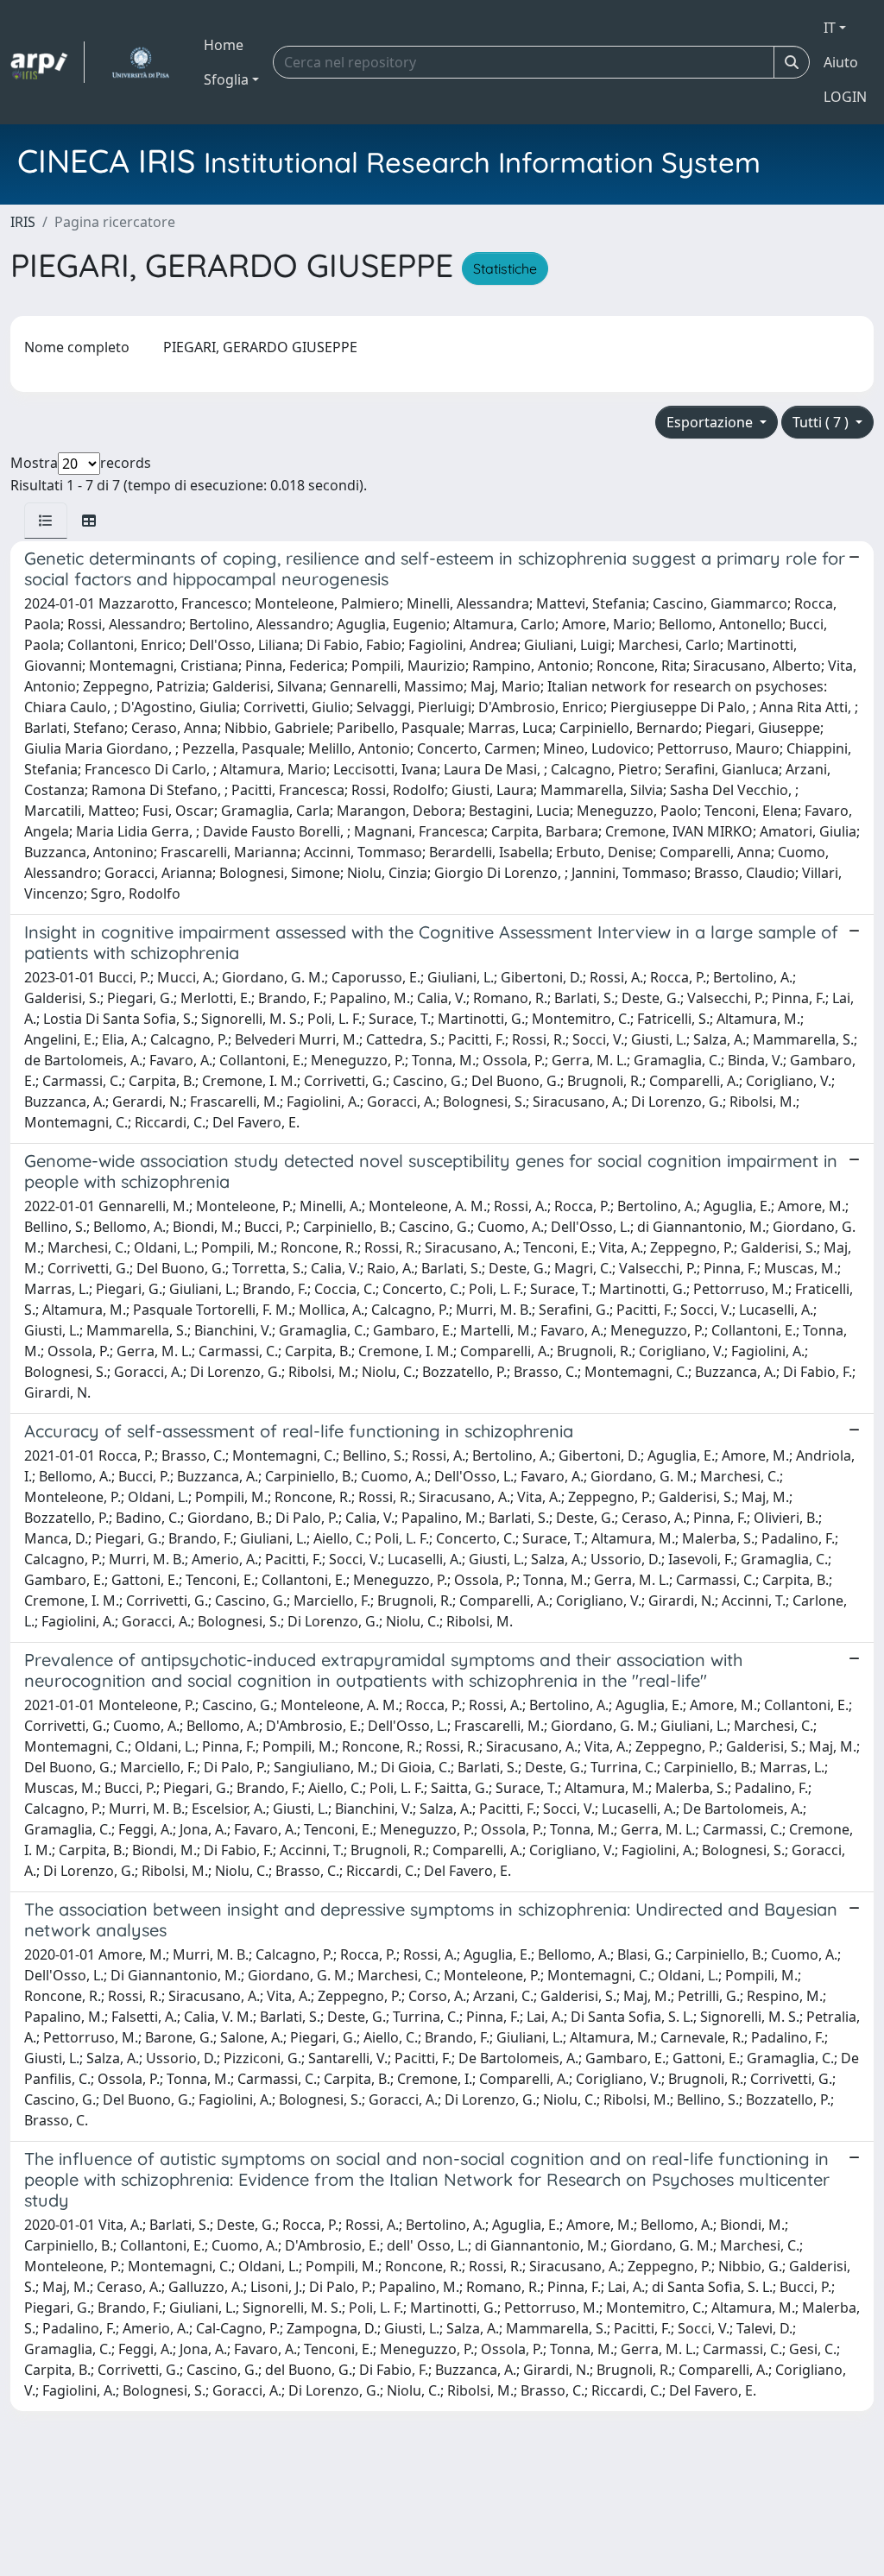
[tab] (46, 521)
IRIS (23, 222)
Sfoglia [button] (226, 79)
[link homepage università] (140, 62)
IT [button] (830, 28)
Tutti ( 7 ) (822, 422)
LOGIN (845, 97)
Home (224, 45)
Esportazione (711, 422)
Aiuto (841, 62)
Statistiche (505, 268)
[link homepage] (47, 62)
